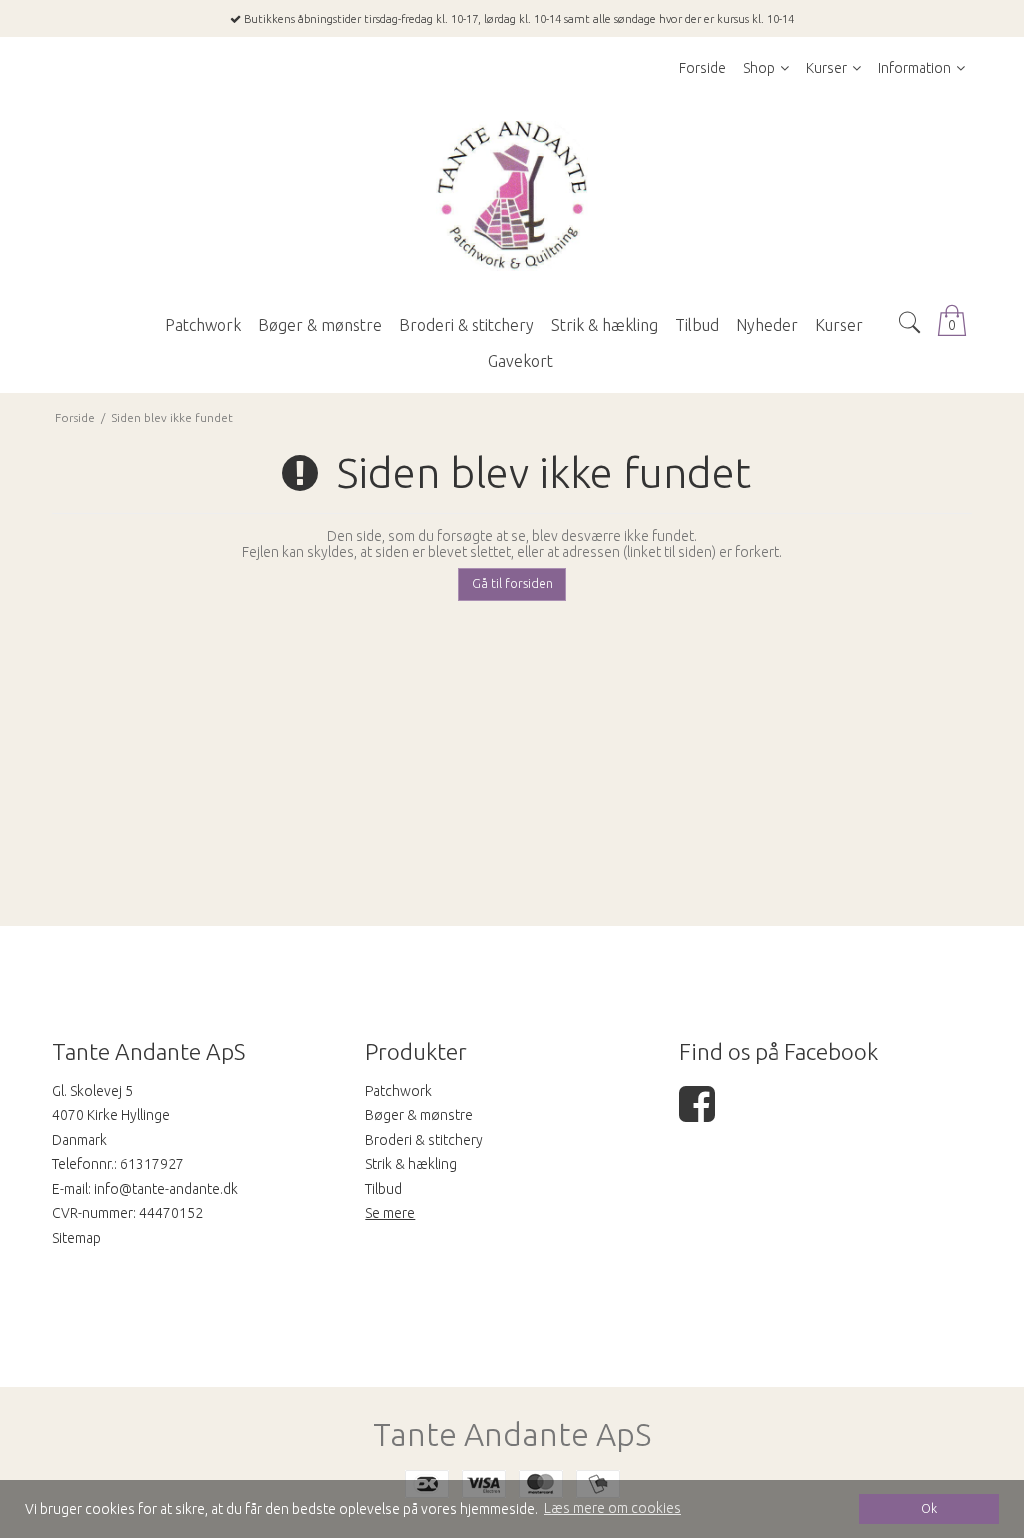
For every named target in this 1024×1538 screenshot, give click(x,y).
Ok (929, 1508)
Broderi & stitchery (424, 1140)
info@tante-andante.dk (166, 1189)
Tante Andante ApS (512, 1434)
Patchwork (398, 1091)
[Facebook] (697, 1114)
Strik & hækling (411, 1164)
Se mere (390, 1213)
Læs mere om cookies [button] (612, 1508)
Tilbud (383, 1189)
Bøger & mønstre (419, 1115)
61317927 (152, 1164)
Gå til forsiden (512, 583)
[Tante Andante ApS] (512, 196)
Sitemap (76, 1238)
